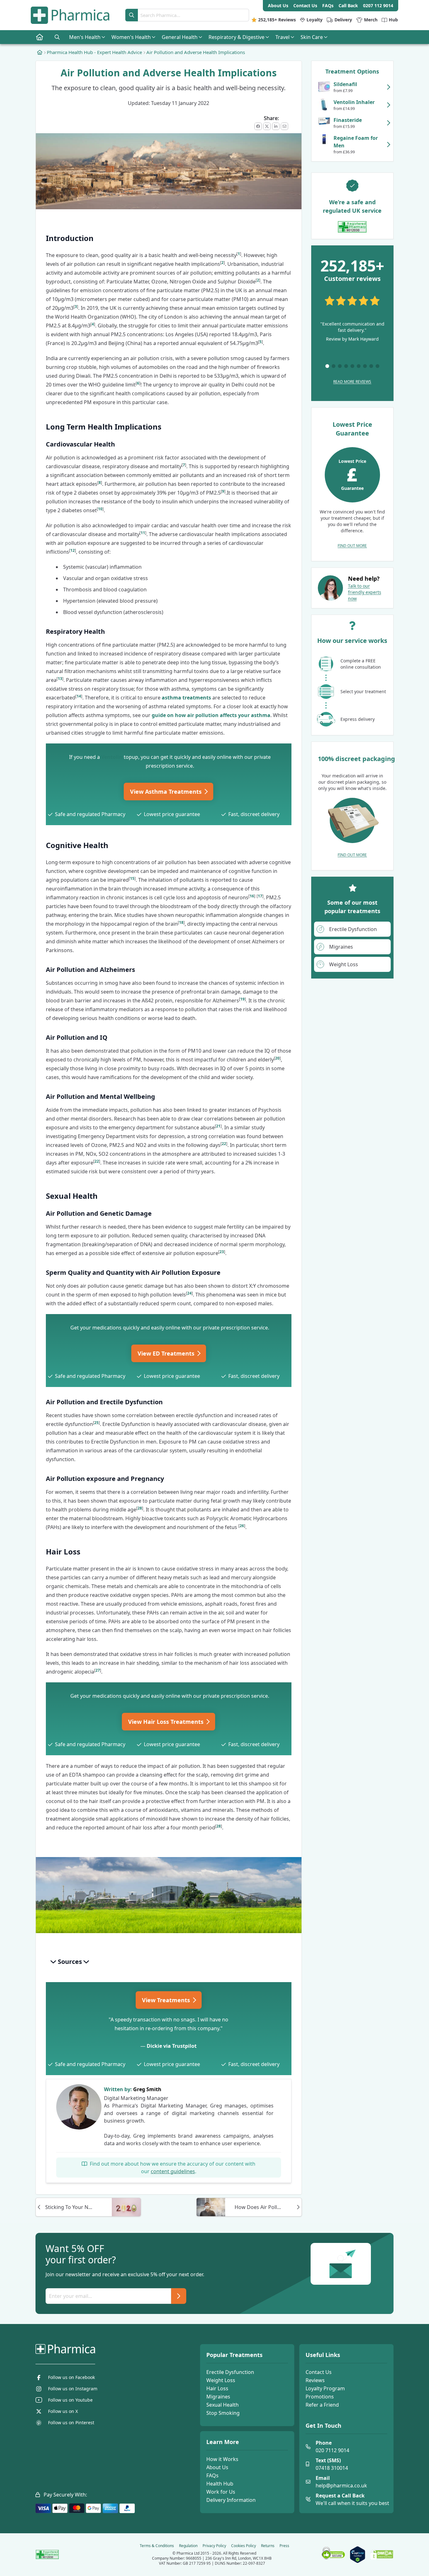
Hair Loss (217, 2388)
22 (224, 1144)
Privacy (214, 2546)
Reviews (315, 2380)
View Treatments (167, 2000)
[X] (267, 126)
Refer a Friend (322, 2405)
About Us (217, 2467)
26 (242, 1526)
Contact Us (319, 2372)
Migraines (218, 2397)
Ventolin (112, 757)
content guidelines (173, 2171)
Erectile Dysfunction (230, 2372)
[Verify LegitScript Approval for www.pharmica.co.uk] (358, 2555)
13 (60, 679)
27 (98, 1670)
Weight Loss (221, 2380)
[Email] (285, 126)
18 (181, 922)
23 (222, 1252)
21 (218, 1126)
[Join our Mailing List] (179, 2296)
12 (73, 550)
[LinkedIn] (276, 126)
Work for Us (221, 2492)
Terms (157, 2546)
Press (284, 2546)
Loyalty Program (325, 2388)
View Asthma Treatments (167, 792)
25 (96, 1423)
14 (79, 696)
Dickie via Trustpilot (172, 2046)
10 (100, 509)
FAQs (212, 2475)
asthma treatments (186, 698)
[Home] (40, 52)
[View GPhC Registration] (352, 227)
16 (252, 896)
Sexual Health (223, 2405)
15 (132, 878)
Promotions (320, 2397)
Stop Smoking (223, 2413)
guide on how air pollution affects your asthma (211, 715)
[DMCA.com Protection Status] (382, 2555)
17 (260, 896)
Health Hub (220, 2484)
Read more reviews (352, 382)
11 (143, 533)
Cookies (244, 2546)
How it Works (222, 2459)
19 (242, 999)
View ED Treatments (167, 1353)
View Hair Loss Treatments (167, 1722)
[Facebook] (258, 126)
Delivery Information (231, 2500)
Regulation (188, 2546)
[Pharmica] (97, 2349)
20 (277, 1058)
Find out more (352, 546)
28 (140, 1508)
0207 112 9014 (378, 5)
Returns (268, 2546)
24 (189, 1293)
